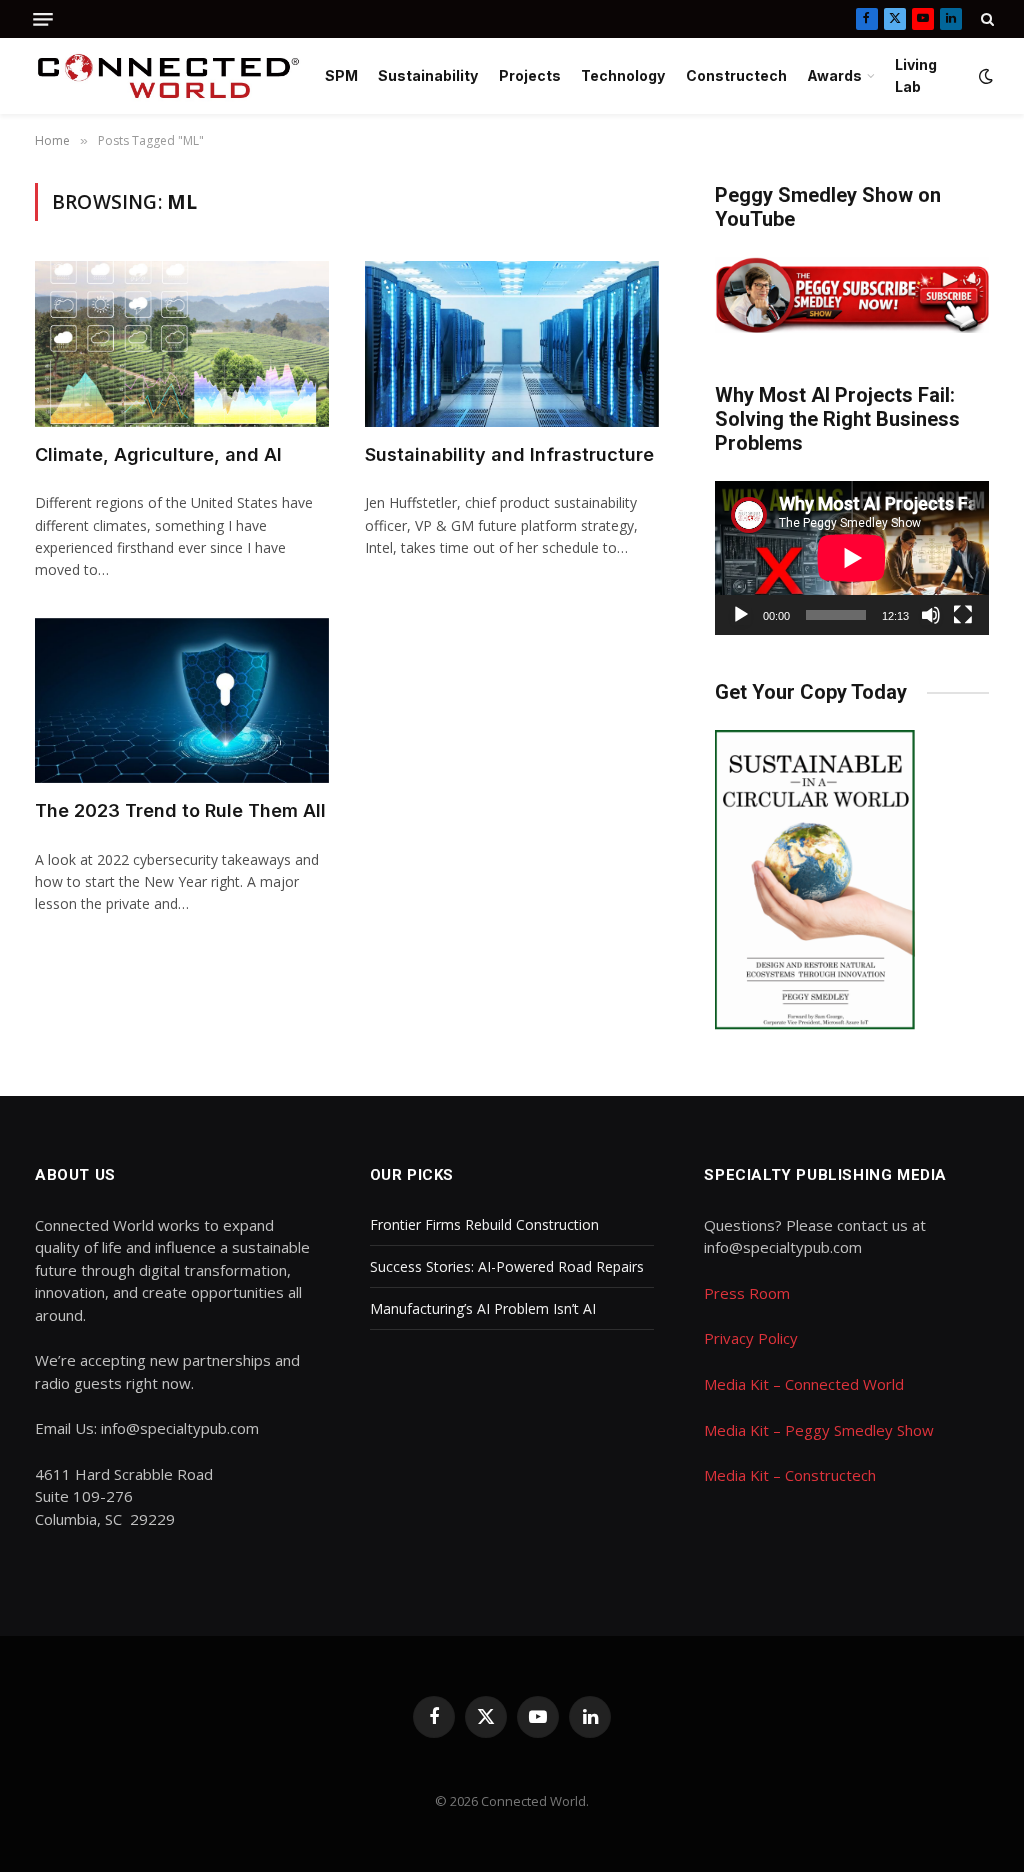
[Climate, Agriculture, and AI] (182, 343)
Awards (834, 75)
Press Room (747, 1293)
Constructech (736, 75)
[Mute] (931, 615)
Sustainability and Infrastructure (509, 454)
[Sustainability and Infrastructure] (512, 343)
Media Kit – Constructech (790, 1475)
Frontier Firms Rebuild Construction (484, 1224)
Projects (530, 75)
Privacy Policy (751, 1338)
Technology (623, 75)
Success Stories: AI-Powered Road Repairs (507, 1266)
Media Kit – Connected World (804, 1384)
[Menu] (43, 19)
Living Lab (916, 75)
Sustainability (428, 75)
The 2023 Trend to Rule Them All (180, 810)
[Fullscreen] (963, 615)
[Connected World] (168, 76)
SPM (341, 75)
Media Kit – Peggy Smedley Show (819, 1430)
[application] (852, 558)
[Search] (985, 19)
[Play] (741, 615)
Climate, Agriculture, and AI (158, 454)
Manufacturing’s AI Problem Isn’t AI (483, 1308)
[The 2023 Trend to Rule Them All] (182, 700)
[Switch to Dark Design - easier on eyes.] (984, 76)
